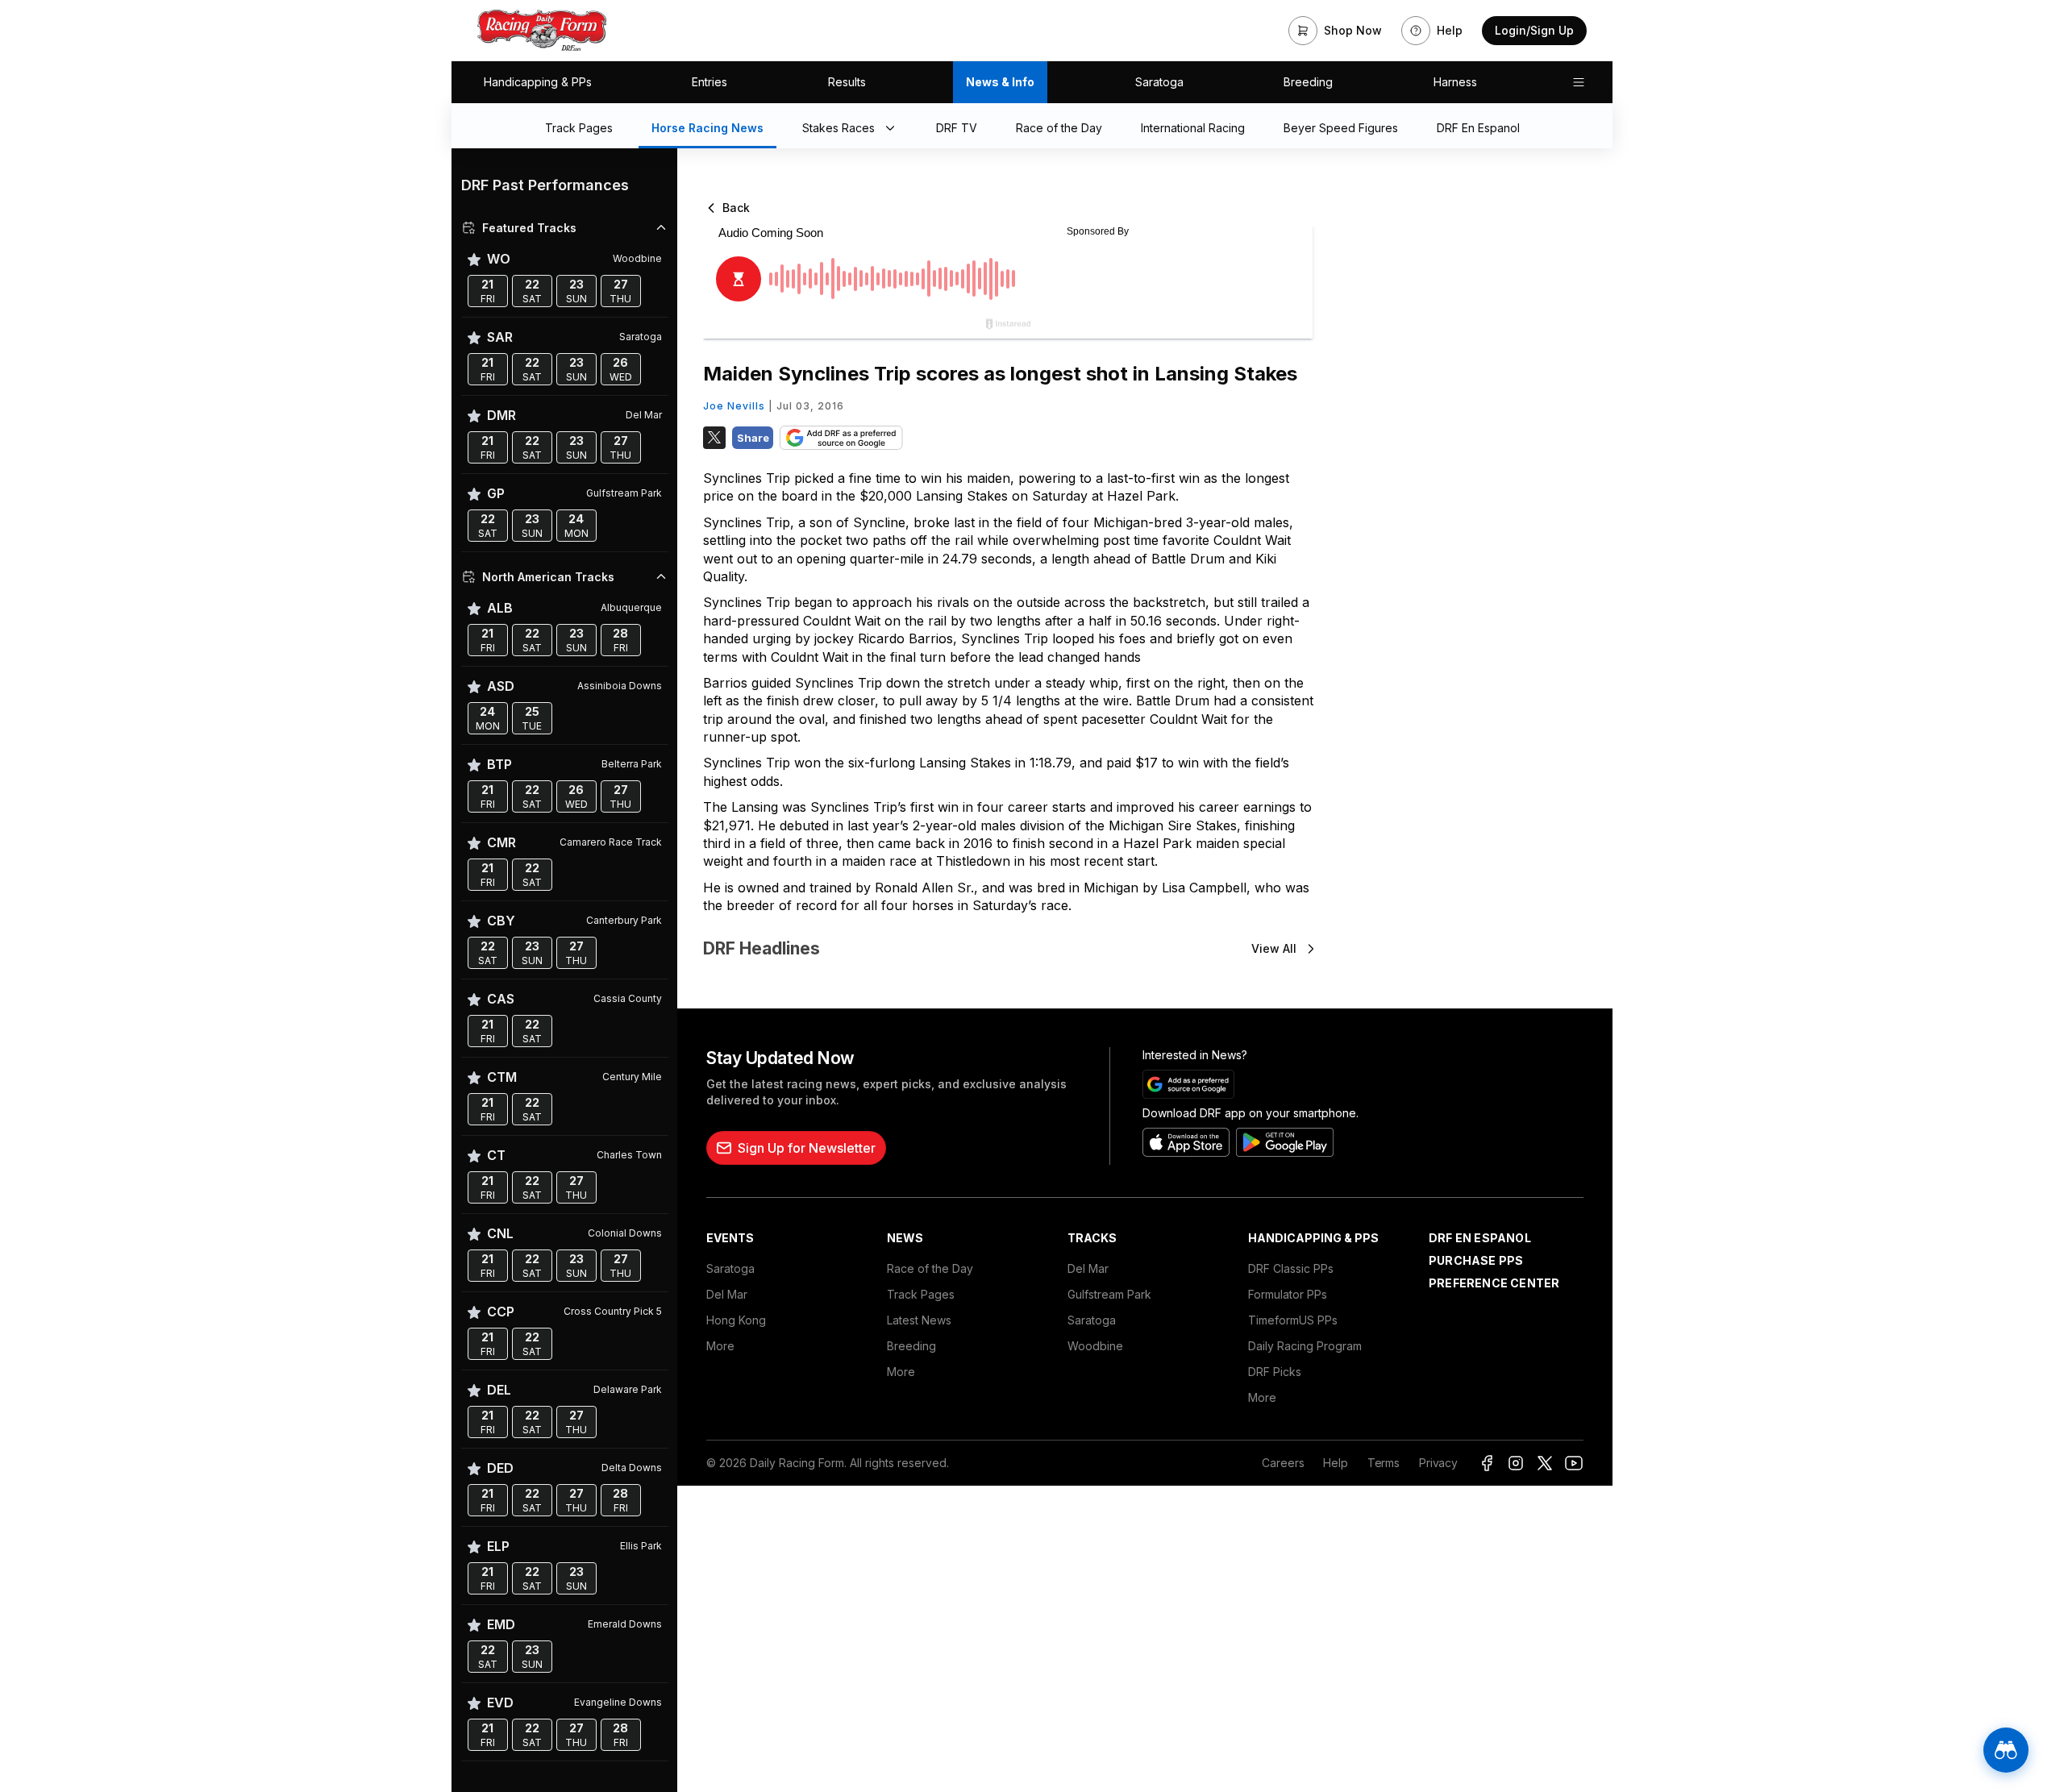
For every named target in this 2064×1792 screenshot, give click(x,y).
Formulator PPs (1288, 1294)
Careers (1283, 1463)
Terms (1384, 1463)
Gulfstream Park (1109, 1294)
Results (847, 82)
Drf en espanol (1480, 1238)
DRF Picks (1275, 1372)
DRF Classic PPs (1291, 1268)
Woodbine (1095, 1346)
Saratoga (1159, 82)
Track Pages (921, 1294)
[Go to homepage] (542, 31)
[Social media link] (1487, 1463)
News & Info (1000, 82)
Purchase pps (1476, 1260)
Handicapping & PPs (538, 82)
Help (1335, 1463)
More (720, 1346)
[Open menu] (1579, 82)
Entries (709, 82)
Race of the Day (930, 1268)
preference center (1494, 1283)
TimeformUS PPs (1293, 1320)
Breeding (1308, 82)
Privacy (1438, 1463)
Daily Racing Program (1305, 1346)
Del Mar (727, 1294)
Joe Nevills (734, 406)
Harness (1455, 82)
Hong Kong (736, 1320)
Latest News (919, 1320)
